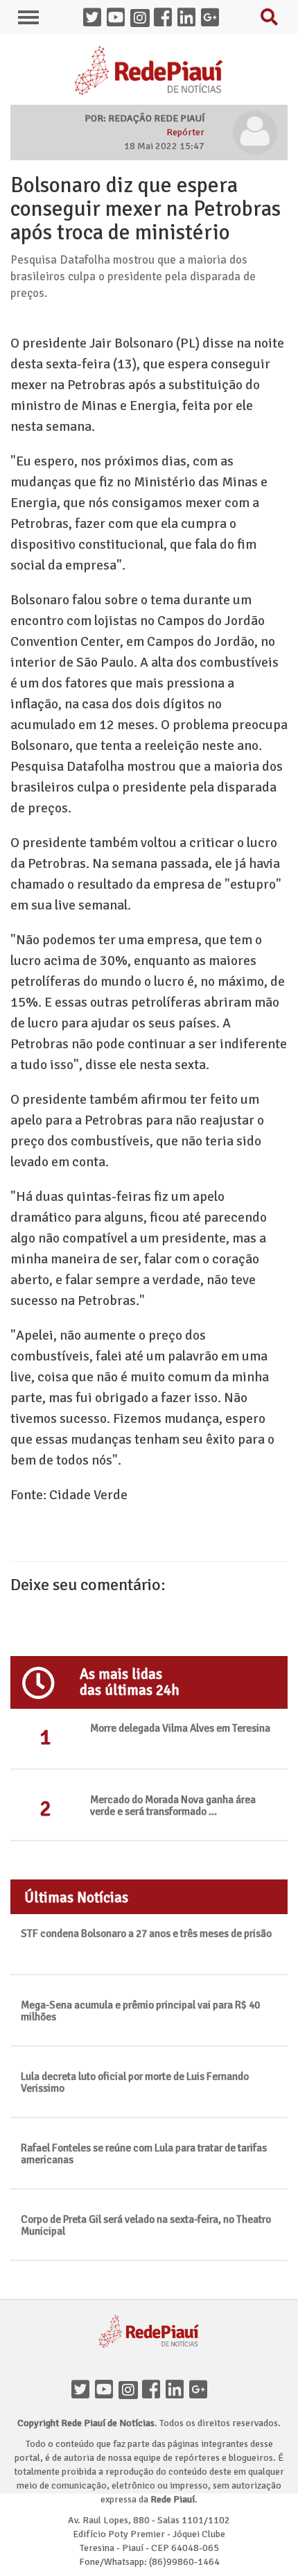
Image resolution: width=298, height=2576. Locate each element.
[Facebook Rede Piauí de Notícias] (166, 19)
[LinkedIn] (177, 2391)
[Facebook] (154, 2391)
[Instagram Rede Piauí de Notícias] (142, 19)
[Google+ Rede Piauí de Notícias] (213, 19)
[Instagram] (130, 2391)
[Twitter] (83, 2391)
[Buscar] (272, 20)
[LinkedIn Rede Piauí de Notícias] (189, 19)
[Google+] (201, 2391)
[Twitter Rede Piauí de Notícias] (95, 19)
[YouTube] (107, 2391)
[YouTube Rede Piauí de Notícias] (119, 19)
